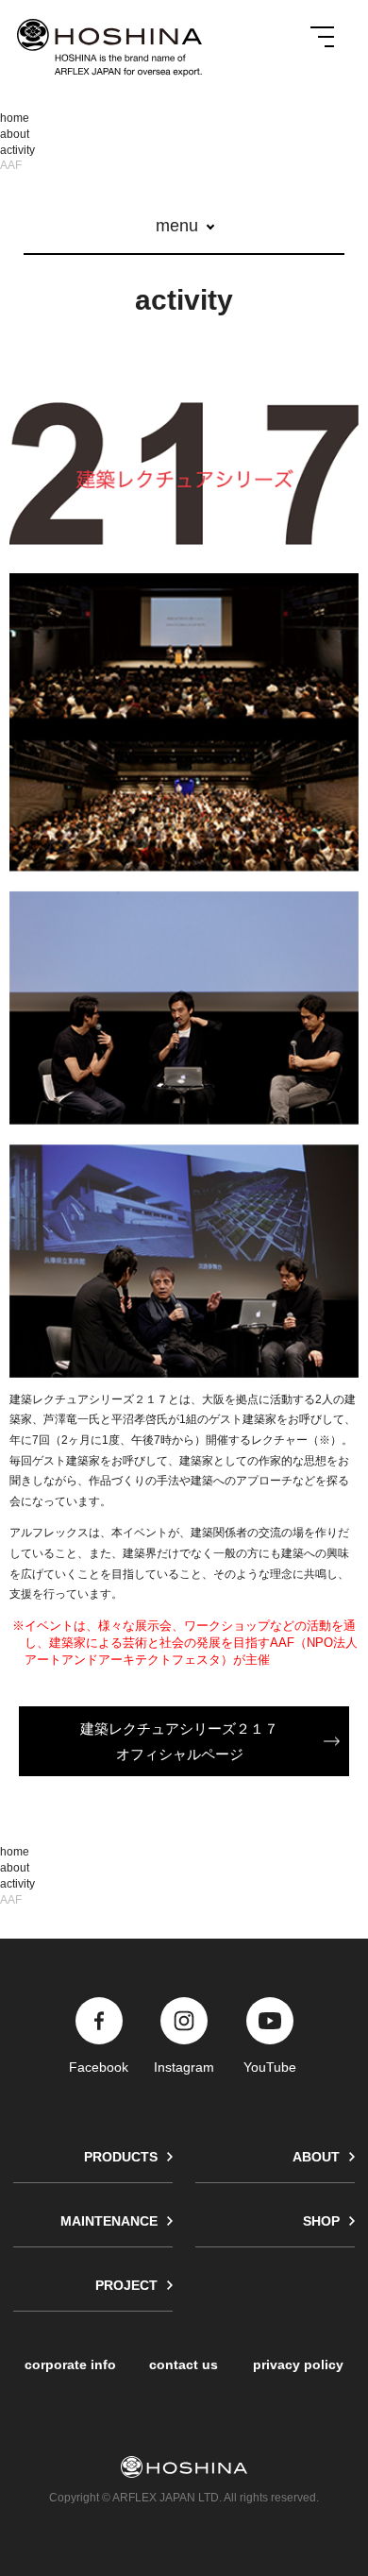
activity (17, 150)
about (15, 134)
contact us (184, 2364)
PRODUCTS (121, 2157)
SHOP (321, 2221)
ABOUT (316, 2157)
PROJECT (126, 2285)
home (15, 118)
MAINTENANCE (109, 2221)
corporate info (70, 2364)
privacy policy (298, 2364)
